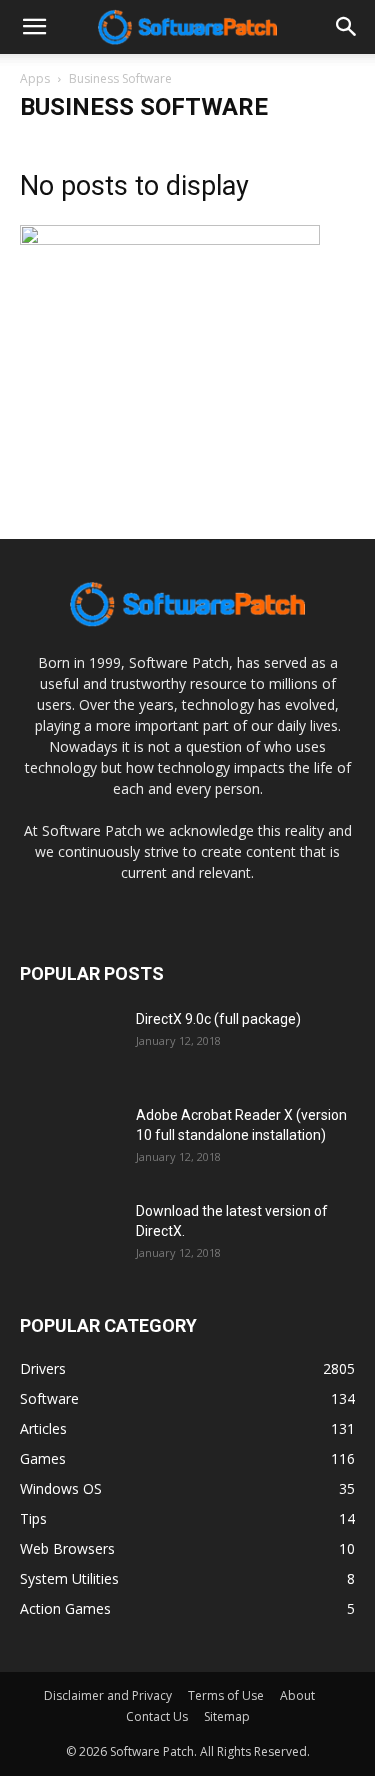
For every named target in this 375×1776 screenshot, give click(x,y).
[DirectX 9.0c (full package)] (70, 1044)
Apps (35, 78)
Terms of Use (226, 1695)
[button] (347, 27)
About (297, 1695)
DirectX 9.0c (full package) (218, 1019)
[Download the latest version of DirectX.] (70, 1236)
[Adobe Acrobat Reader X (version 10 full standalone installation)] (70, 1140)
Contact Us (157, 1716)
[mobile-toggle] (34, 27)
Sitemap (227, 1716)
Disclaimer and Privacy (108, 1695)
